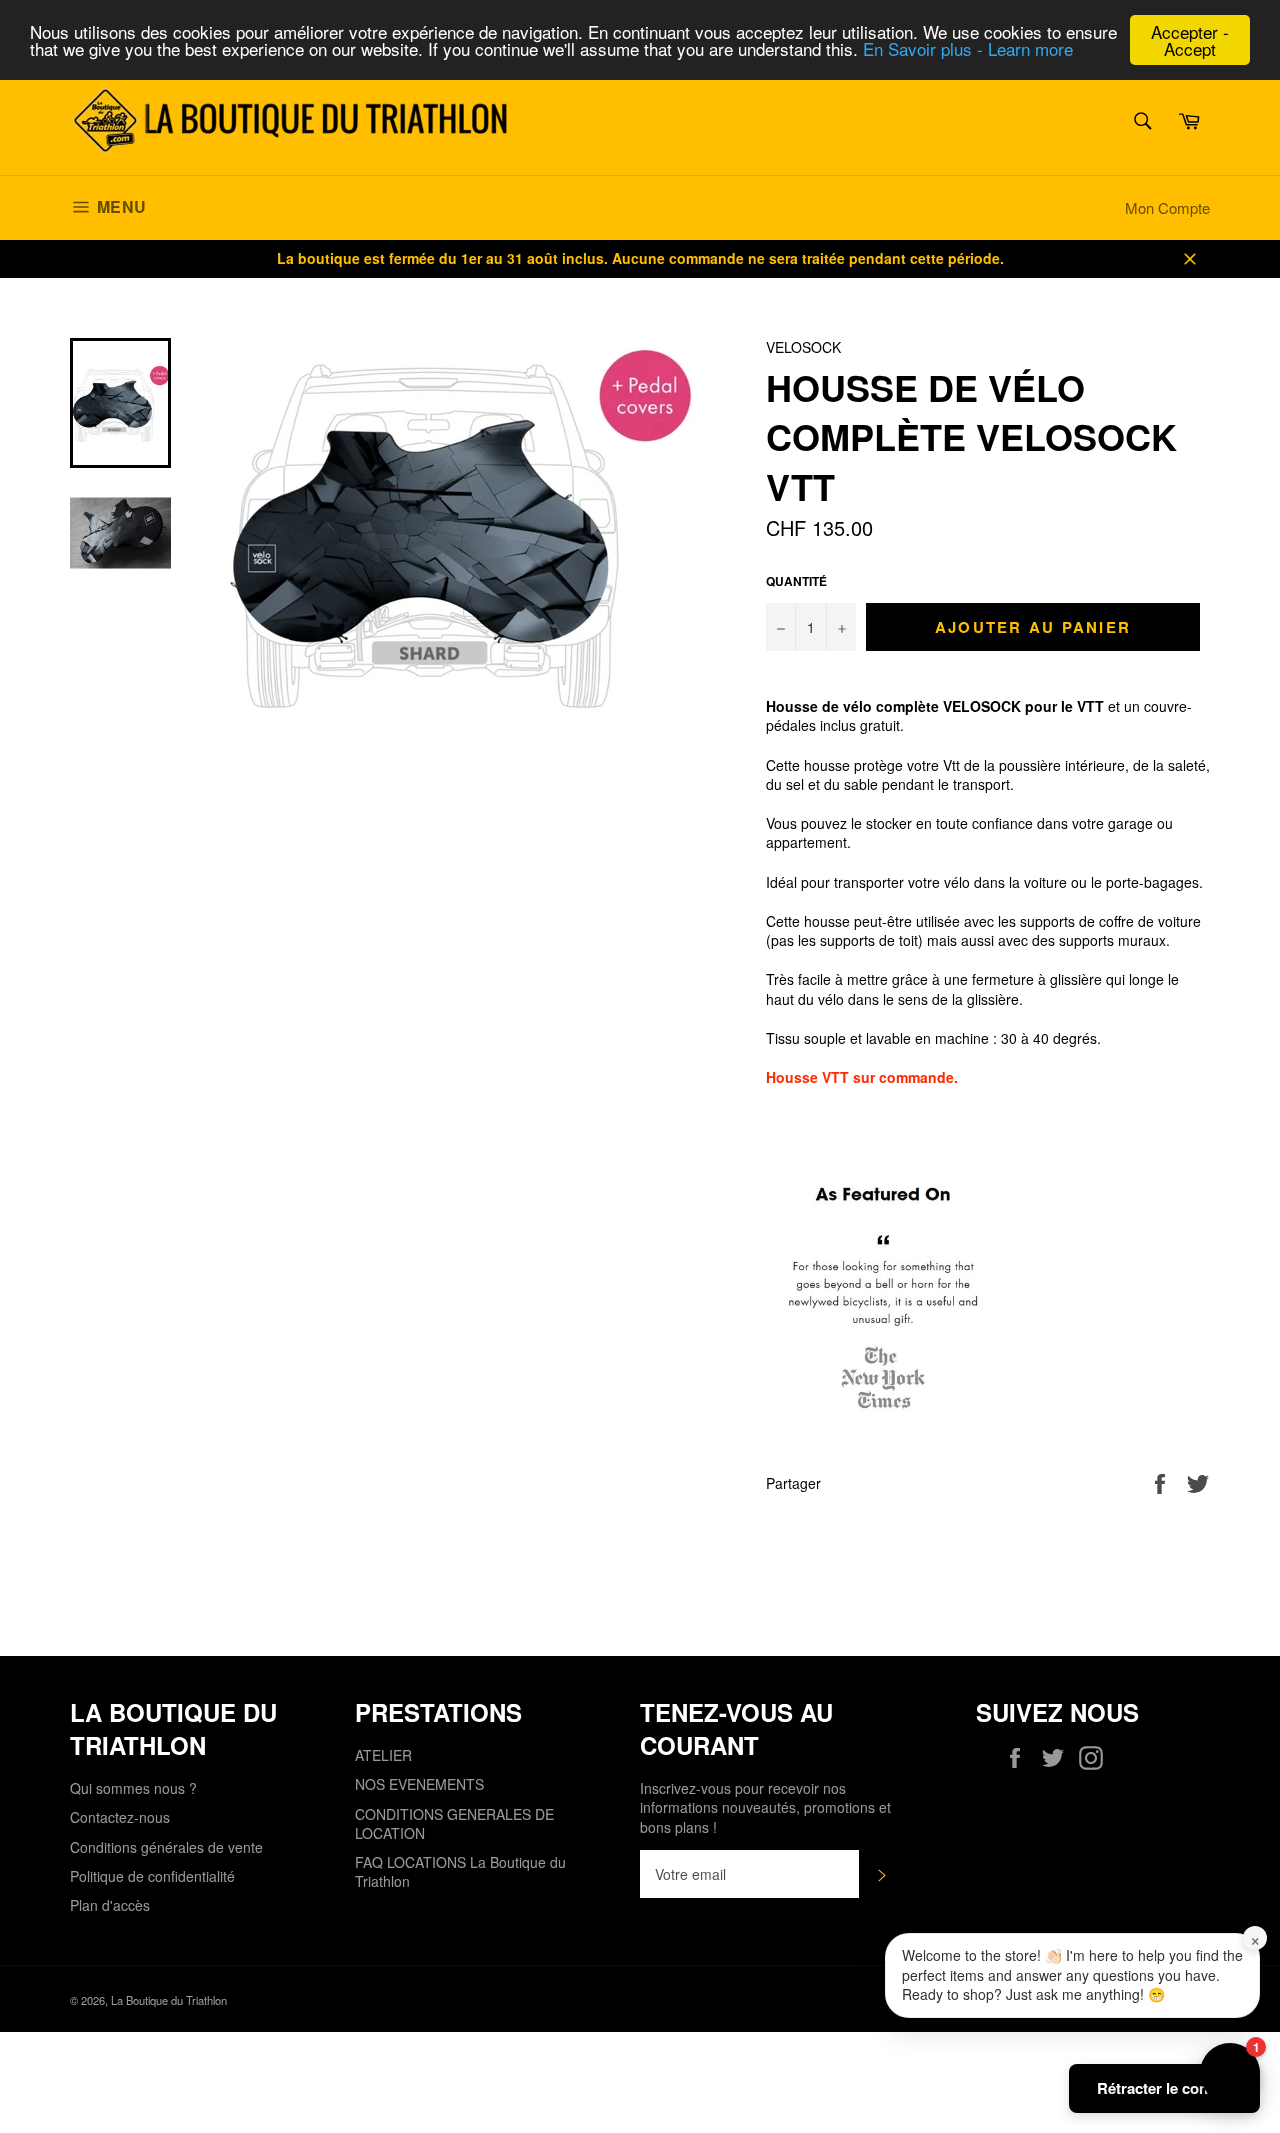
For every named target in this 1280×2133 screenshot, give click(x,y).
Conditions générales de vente (166, 1847)
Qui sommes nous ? (133, 1788)
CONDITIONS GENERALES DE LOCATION (454, 1823)
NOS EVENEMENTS (419, 1784)
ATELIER (383, 1755)
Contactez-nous (120, 1817)
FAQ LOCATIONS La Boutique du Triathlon (460, 1871)
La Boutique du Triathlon (169, 2000)
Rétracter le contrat (1164, 2088)
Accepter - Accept (1190, 40)
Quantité (796, 582)
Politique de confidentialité (152, 1876)
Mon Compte (1167, 207)
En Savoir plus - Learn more (968, 49)
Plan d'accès (110, 1905)
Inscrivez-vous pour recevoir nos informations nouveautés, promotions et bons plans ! (765, 1808)
